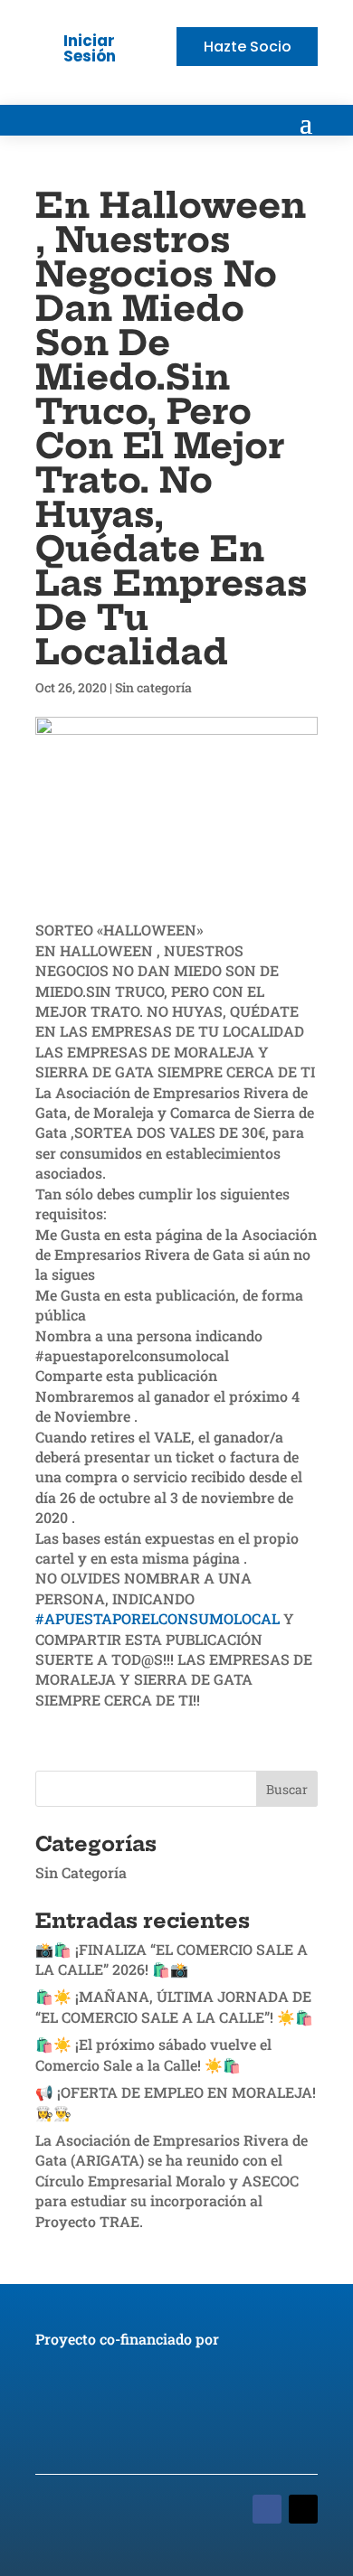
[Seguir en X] (303, 2509)
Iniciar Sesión (90, 48)
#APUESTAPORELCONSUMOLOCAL (157, 1618)
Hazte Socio (248, 47)
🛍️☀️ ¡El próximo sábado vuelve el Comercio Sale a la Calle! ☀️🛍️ (153, 2054)
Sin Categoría (81, 1872)
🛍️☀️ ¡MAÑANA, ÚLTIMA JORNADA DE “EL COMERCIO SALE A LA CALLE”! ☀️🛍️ (174, 2006)
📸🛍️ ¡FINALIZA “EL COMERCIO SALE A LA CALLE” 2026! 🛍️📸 (172, 1959)
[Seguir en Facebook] (267, 2509)
